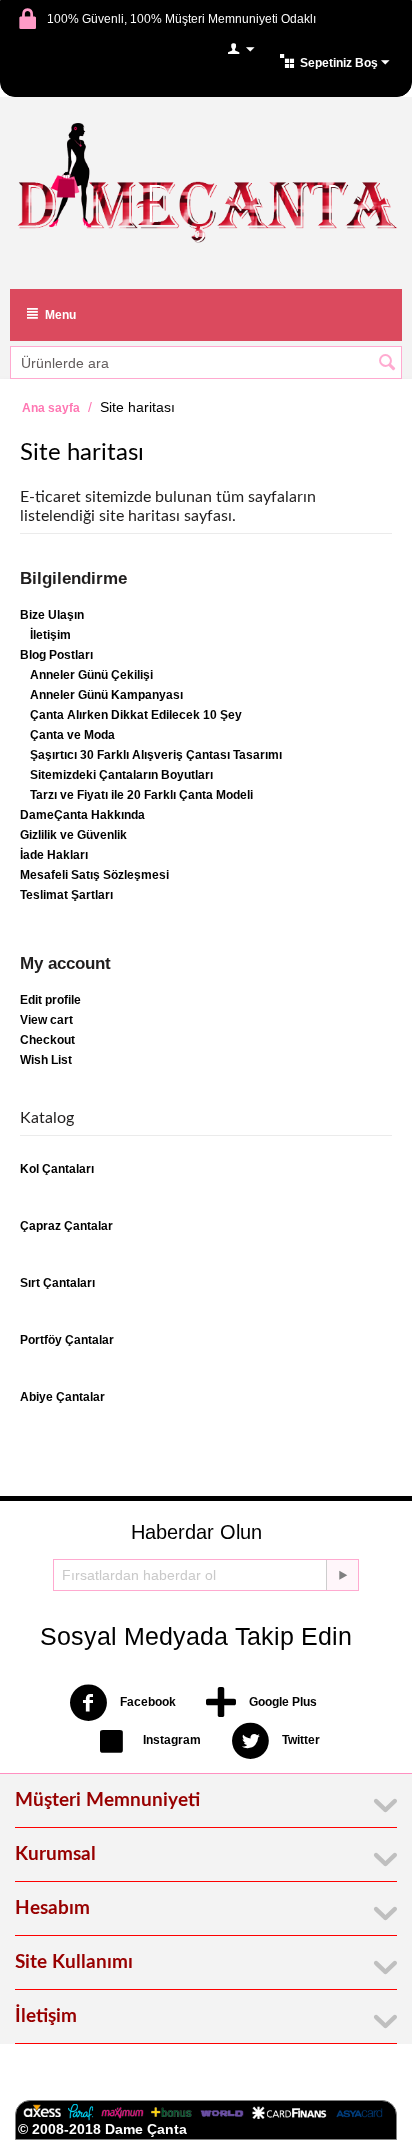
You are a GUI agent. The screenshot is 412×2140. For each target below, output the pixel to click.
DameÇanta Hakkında (82, 815)
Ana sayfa (51, 408)
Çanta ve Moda (72, 735)
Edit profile (50, 1000)
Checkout (47, 1040)
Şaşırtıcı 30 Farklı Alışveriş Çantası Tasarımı (156, 755)
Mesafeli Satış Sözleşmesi (94, 875)
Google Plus (281, 1703)
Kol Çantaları (57, 1169)
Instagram (170, 1741)
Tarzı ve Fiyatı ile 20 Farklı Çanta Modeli (141, 795)
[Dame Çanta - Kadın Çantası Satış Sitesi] (206, 185)
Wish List (46, 1060)
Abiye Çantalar (62, 1397)
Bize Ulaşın (52, 615)
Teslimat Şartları (66, 895)
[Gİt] (342, 1575)
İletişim (50, 635)
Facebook (146, 1703)
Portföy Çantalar (67, 1340)
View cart (46, 1020)
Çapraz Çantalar (66, 1226)
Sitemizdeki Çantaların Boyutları (121, 775)
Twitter (299, 1741)
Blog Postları (56, 655)
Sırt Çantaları (57, 1283)
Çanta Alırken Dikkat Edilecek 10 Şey (136, 715)
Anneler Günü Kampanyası (106, 695)
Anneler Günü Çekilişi (91, 675)
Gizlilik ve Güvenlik (73, 835)
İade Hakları (54, 855)
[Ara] (387, 364)
